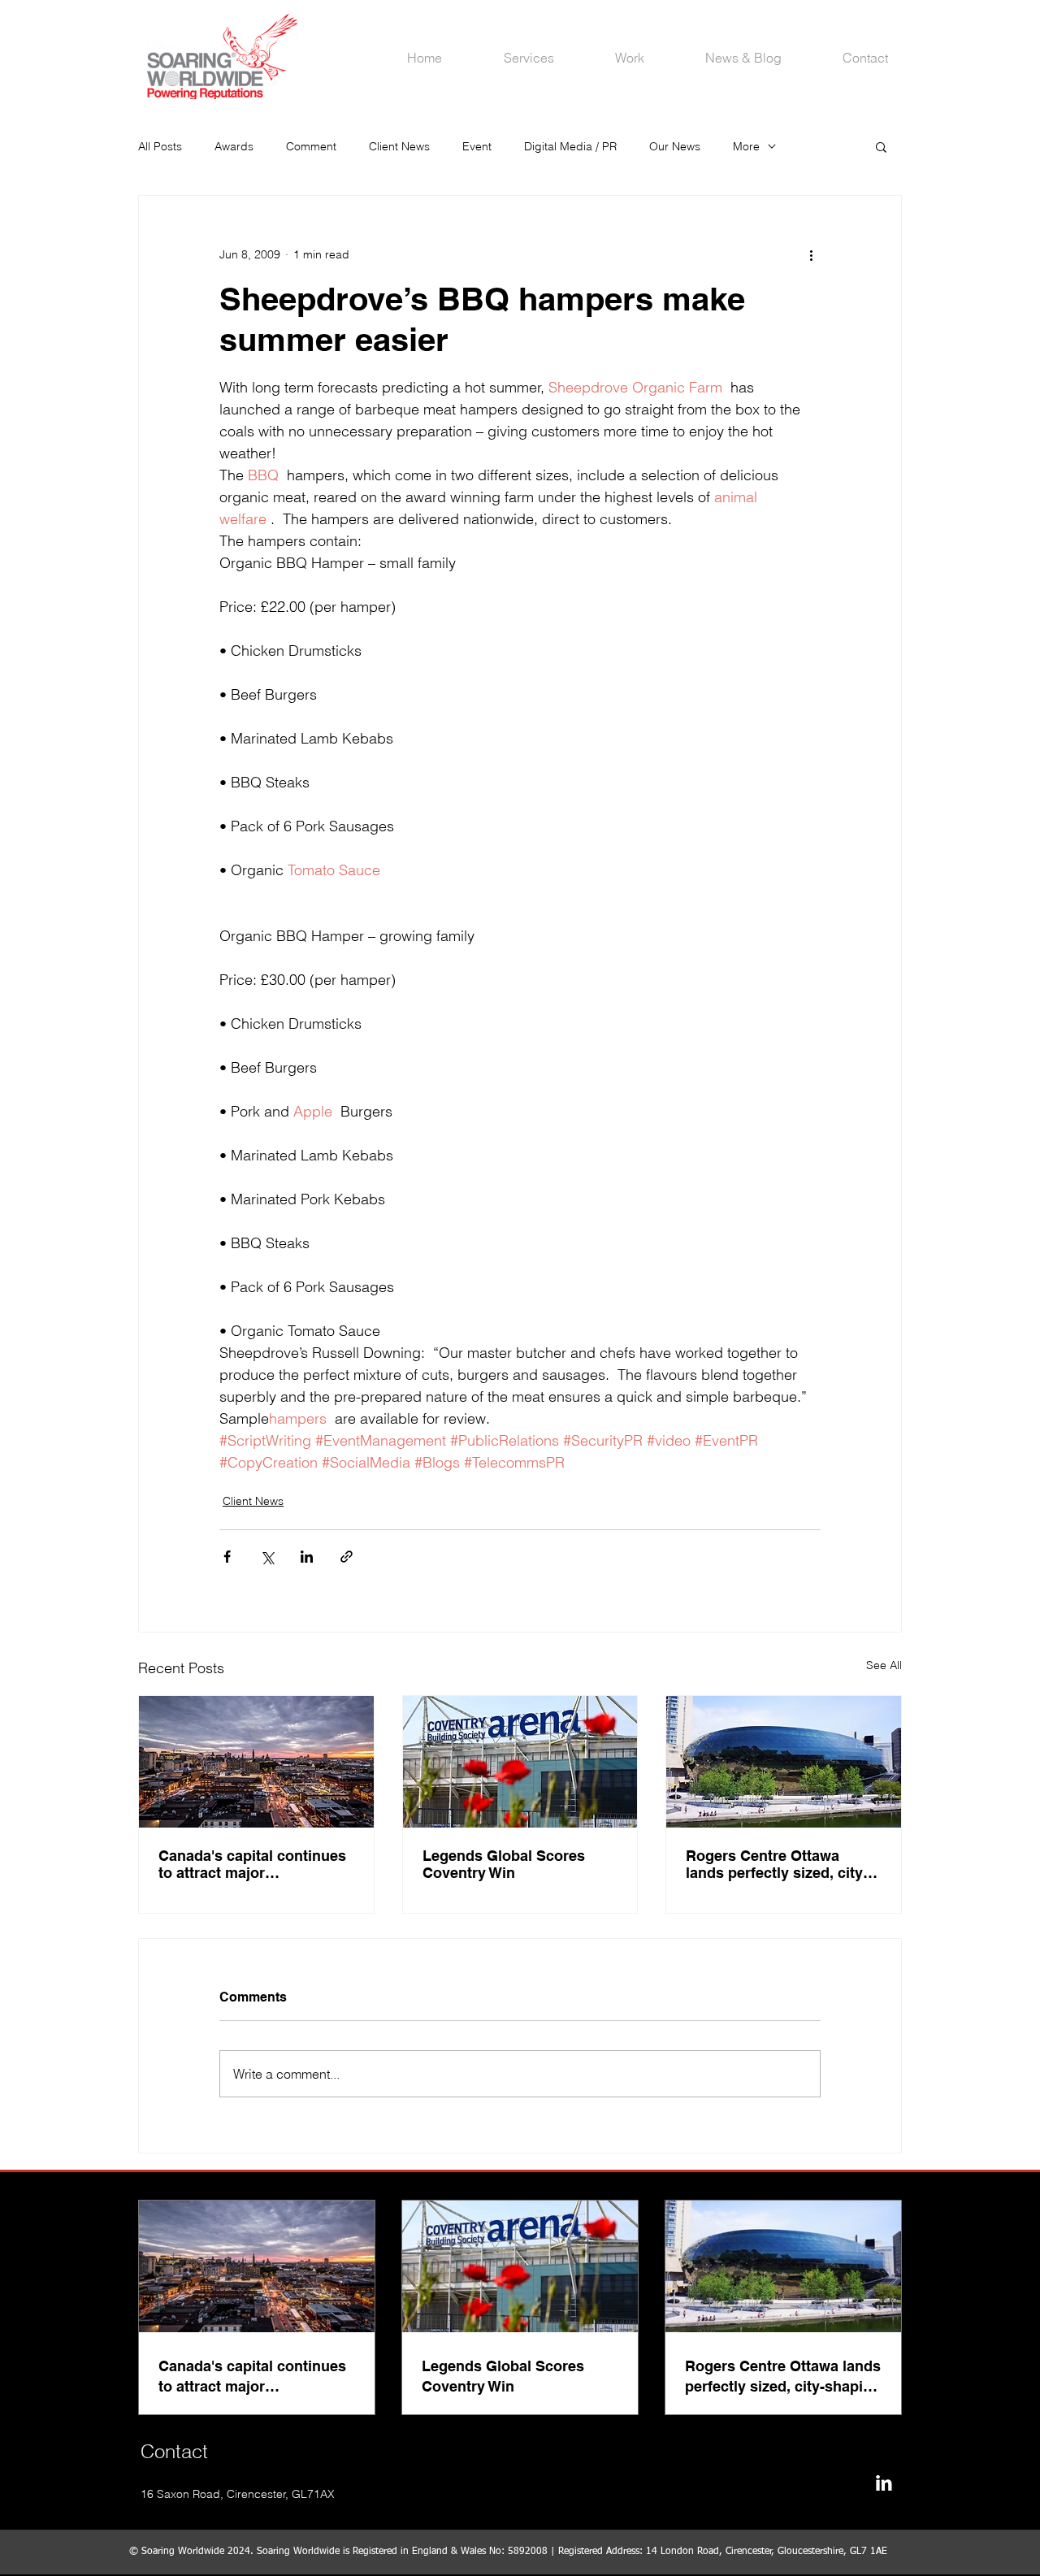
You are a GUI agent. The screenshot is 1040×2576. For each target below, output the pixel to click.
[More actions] (811, 254)
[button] (881, 146)
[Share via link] (347, 1557)
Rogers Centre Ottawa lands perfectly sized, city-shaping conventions (777, 1864)
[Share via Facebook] (227, 1557)
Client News (399, 146)
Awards (234, 146)
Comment (311, 146)
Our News (675, 146)
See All (884, 1665)
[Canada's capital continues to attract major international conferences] (256, 1762)
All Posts (160, 146)
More (746, 146)
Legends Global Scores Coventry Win (504, 1864)
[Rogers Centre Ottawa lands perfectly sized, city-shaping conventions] (784, 1762)
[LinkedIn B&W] (884, 2483)
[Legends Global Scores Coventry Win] (520, 1762)
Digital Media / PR (570, 146)
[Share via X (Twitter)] (267, 1557)
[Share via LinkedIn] (307, 1557)
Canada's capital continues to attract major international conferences (252, 1864)
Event (477, 146)
